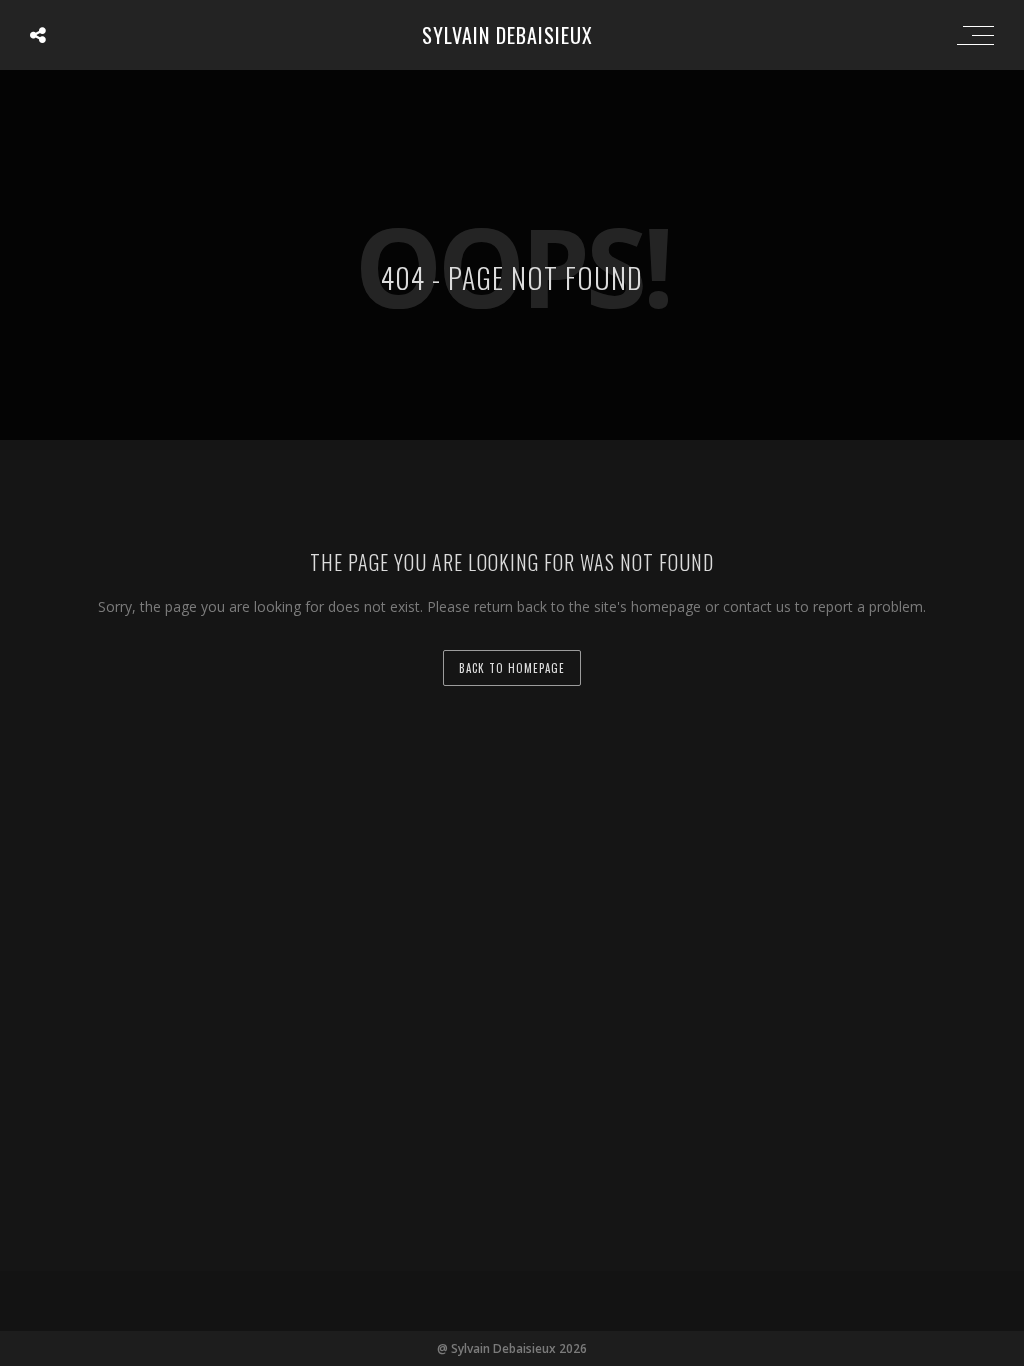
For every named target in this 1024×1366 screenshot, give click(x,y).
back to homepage (512, 668)
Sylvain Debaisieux (507, 35)
